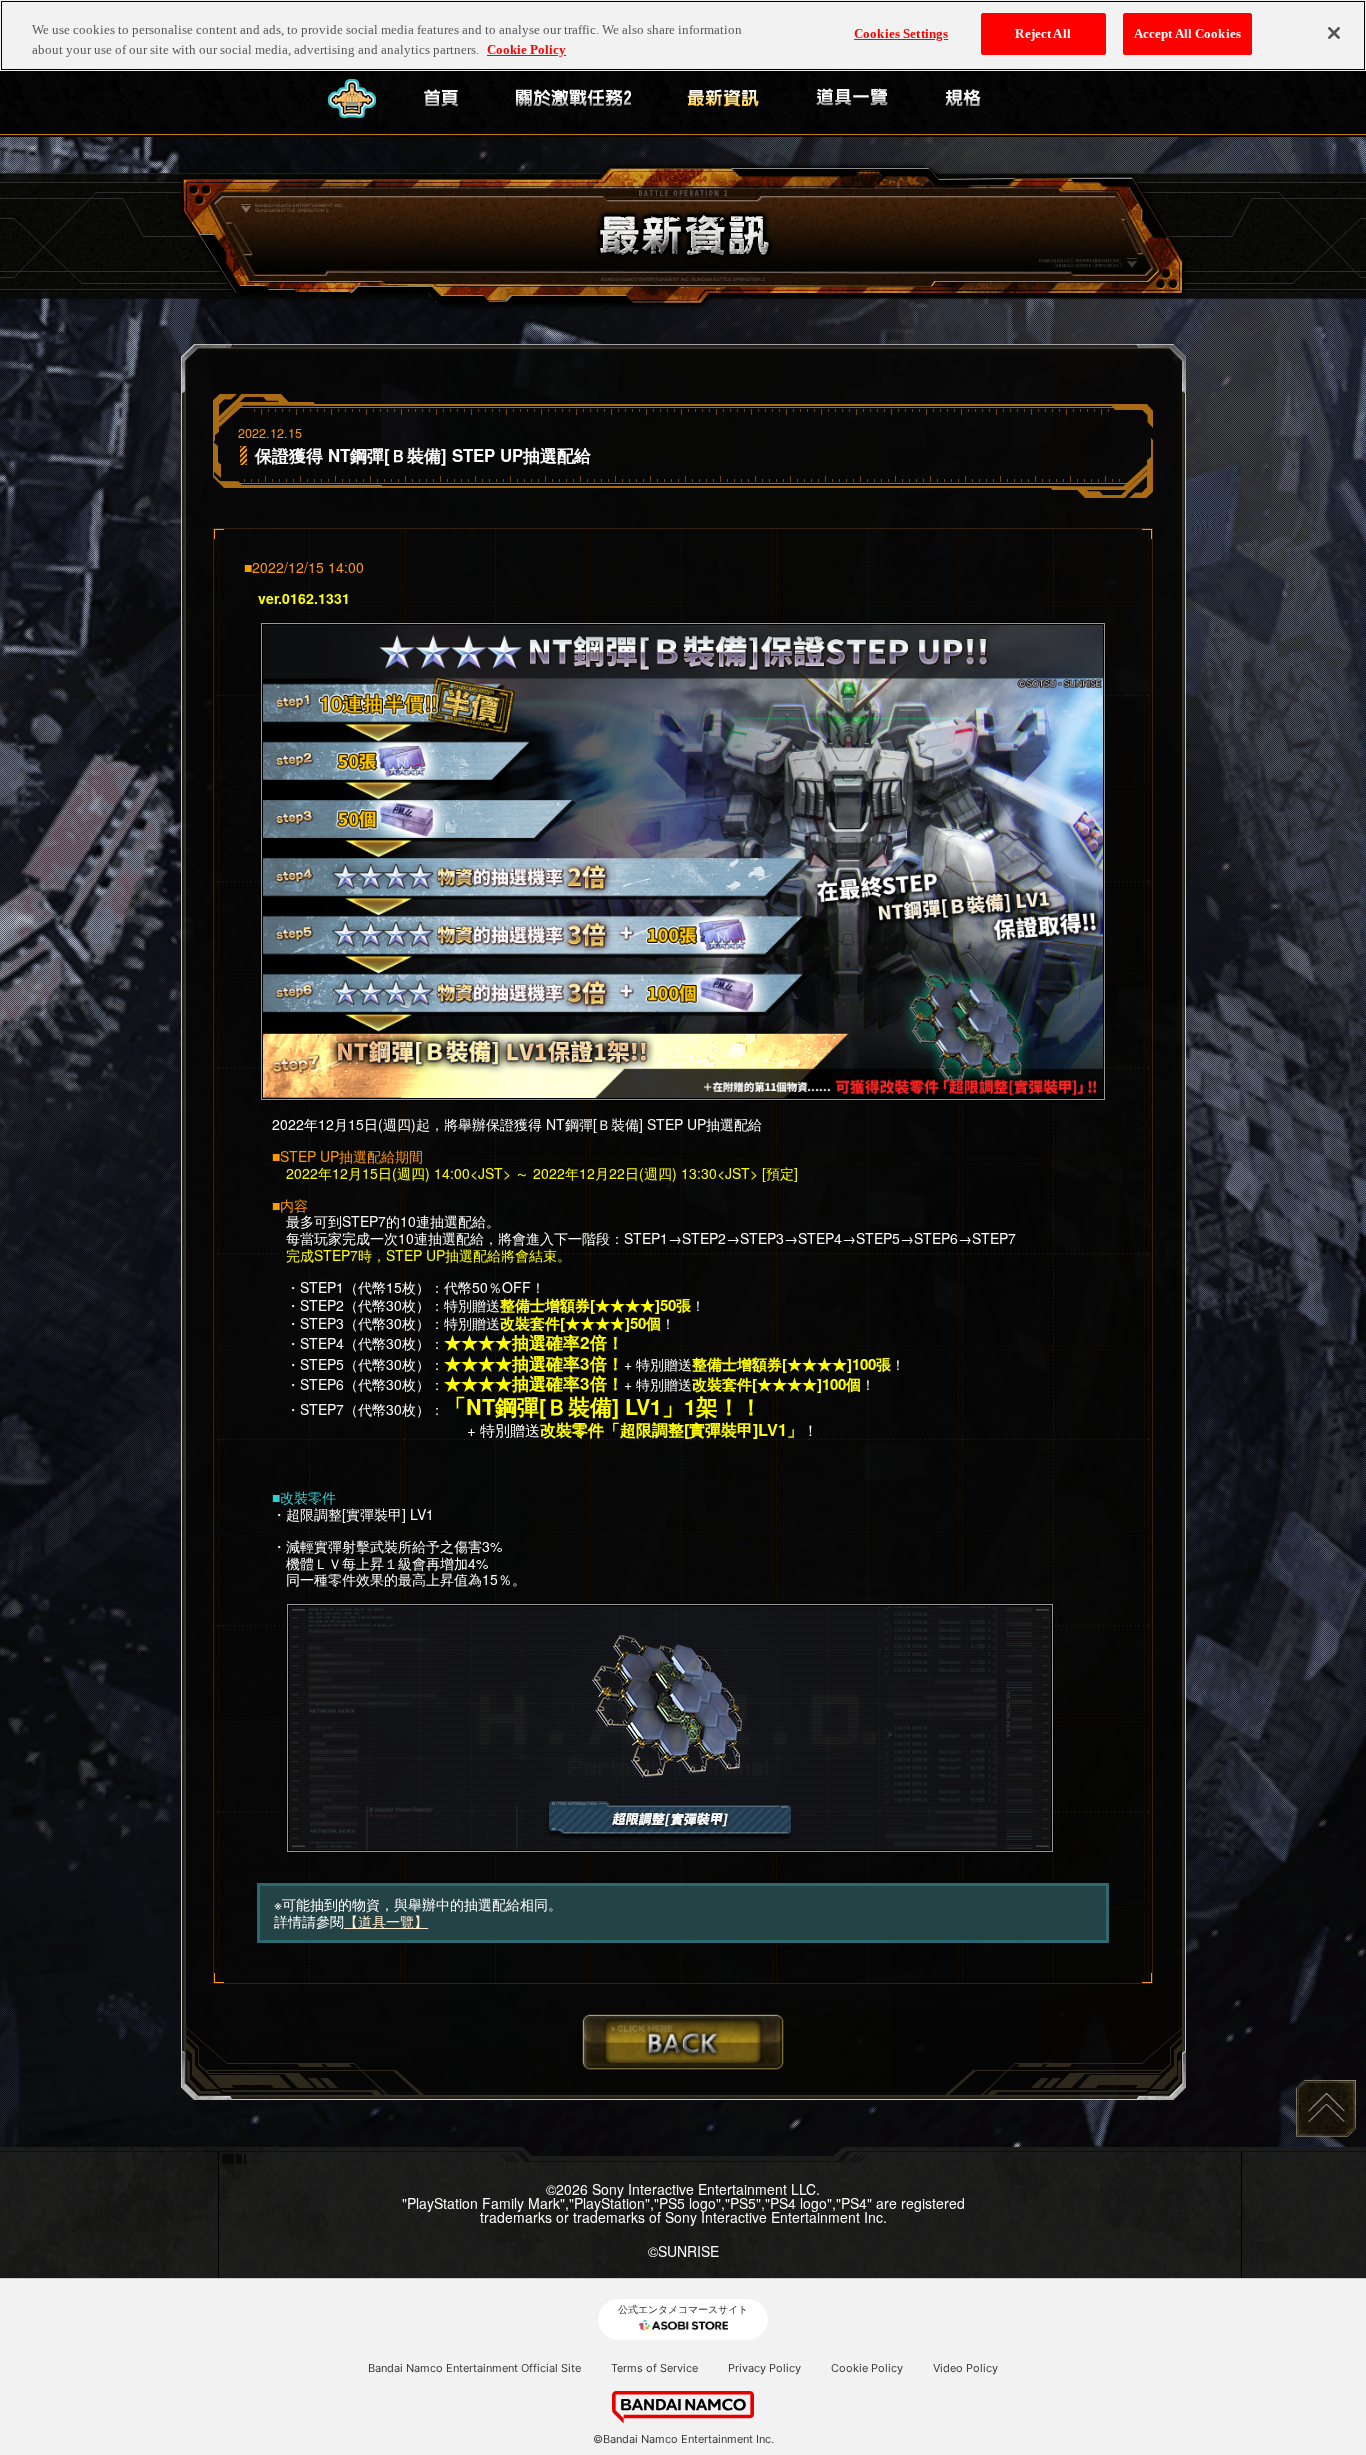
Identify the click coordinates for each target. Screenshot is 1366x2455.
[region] (683, 35)
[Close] (1334, 33)
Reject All (1042, 33)
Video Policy (965, 2368)
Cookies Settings (901, 33)
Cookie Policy (867, 2368)
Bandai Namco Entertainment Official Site (474, 2368)
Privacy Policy (764, 2368)
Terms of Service (654, 2368)
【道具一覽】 (386, 1921)
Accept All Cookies (1187, 33)
